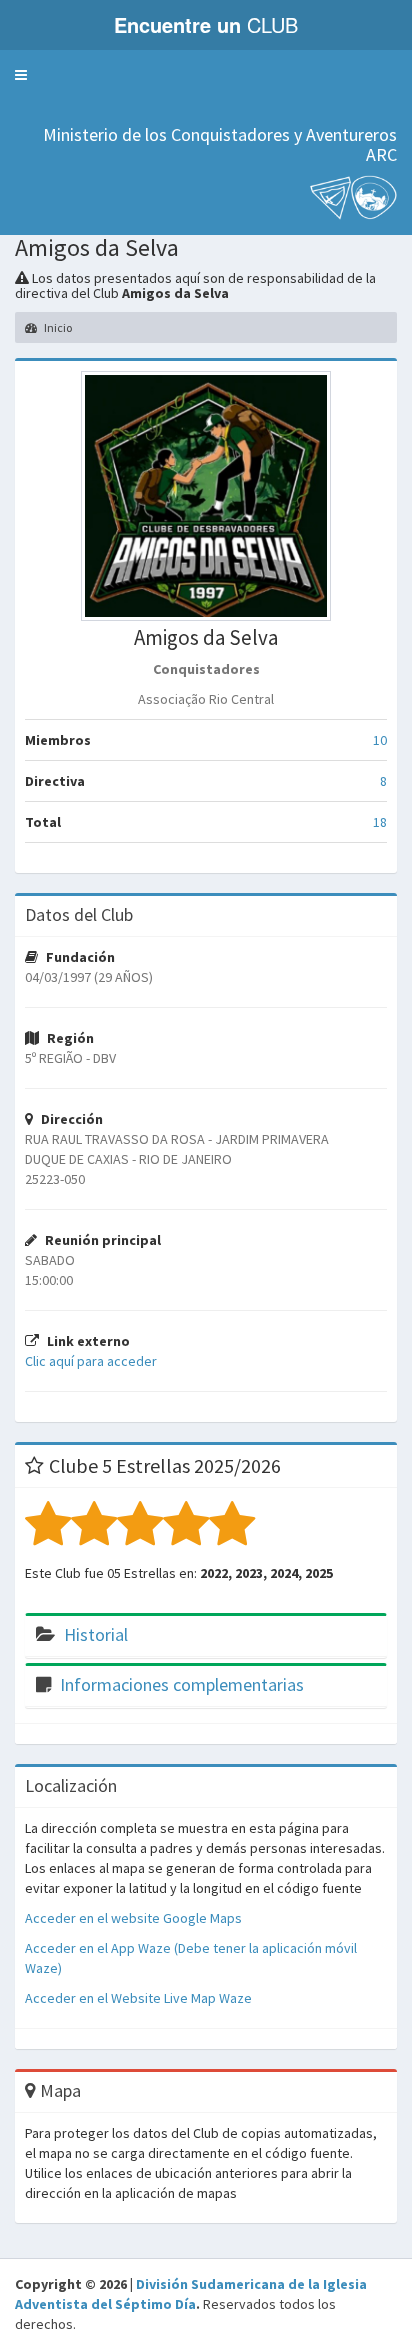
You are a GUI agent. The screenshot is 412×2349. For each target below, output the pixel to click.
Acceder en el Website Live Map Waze (138, 1998)
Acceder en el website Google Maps (133, 1918)
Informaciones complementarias (182, 1684)
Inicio (57, 327)
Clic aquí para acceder (91, 1361)
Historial (96, 1634)
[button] (21, 75)
